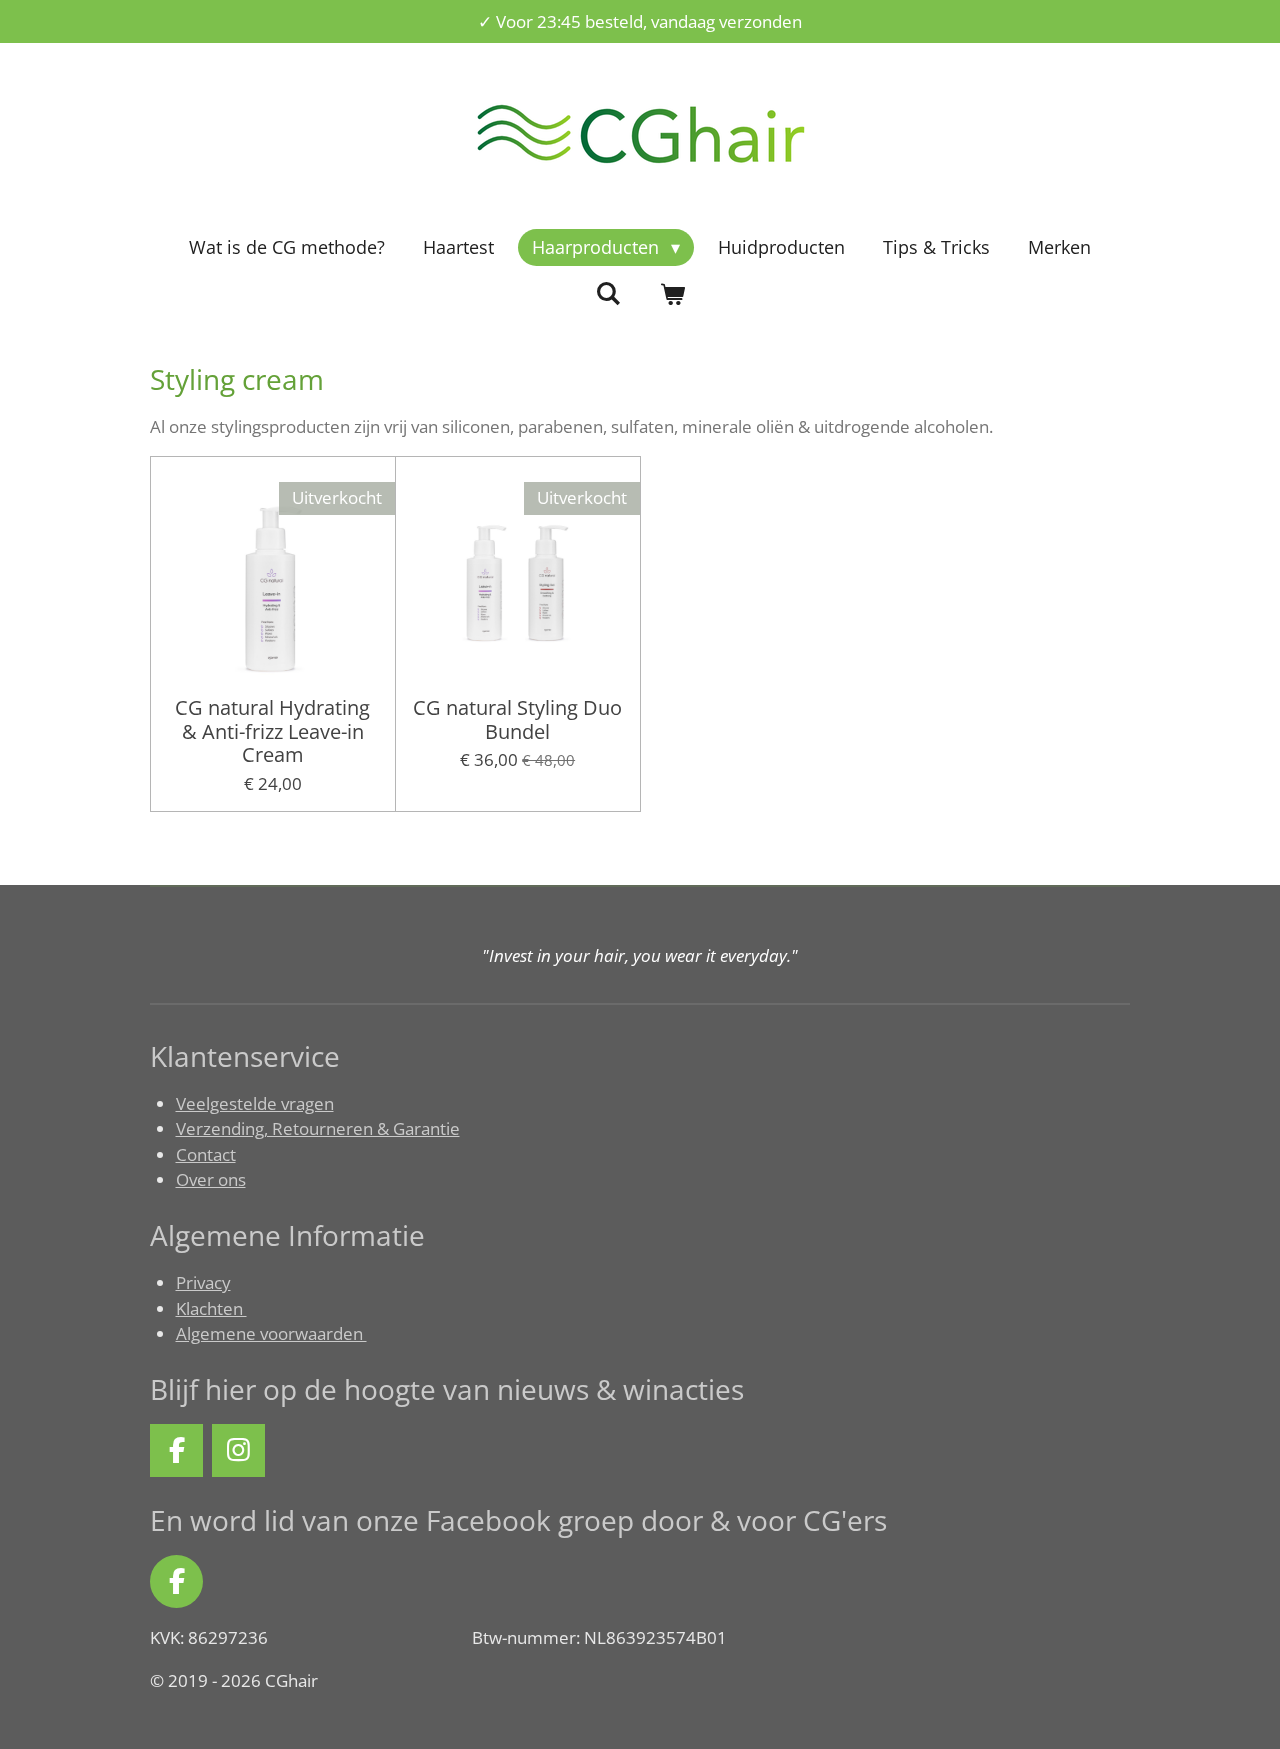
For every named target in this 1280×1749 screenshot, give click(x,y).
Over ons (211, 1179)
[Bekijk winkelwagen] (671, 294)
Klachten (211, 1308)
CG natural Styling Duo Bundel (517, 720)
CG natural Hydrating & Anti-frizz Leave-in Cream (272, 731)
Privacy (203, 1282)
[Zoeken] (608, 293)
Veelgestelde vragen (255, 1103)
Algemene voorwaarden (271, 1333)
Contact (206, 1154)
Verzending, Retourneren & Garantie (318, 1128)
